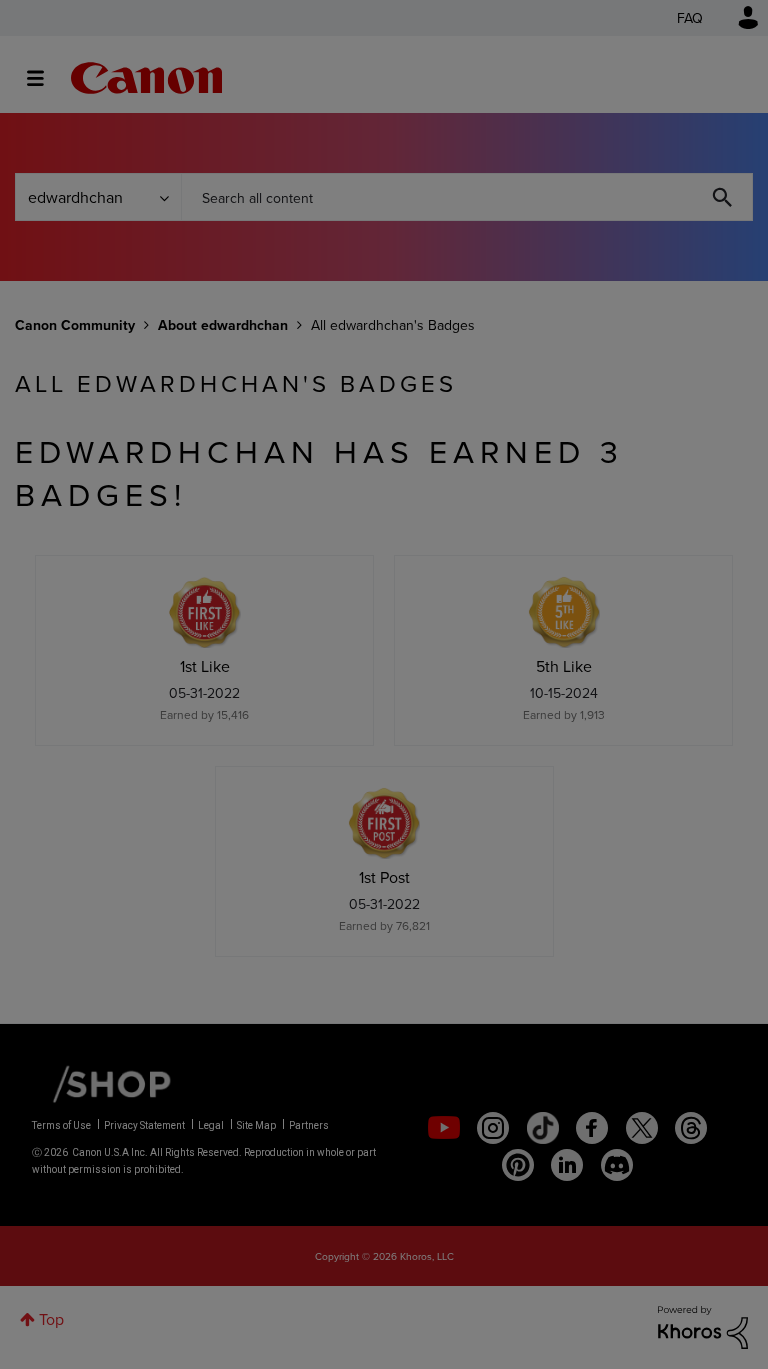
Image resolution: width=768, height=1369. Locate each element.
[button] (662, 523)
